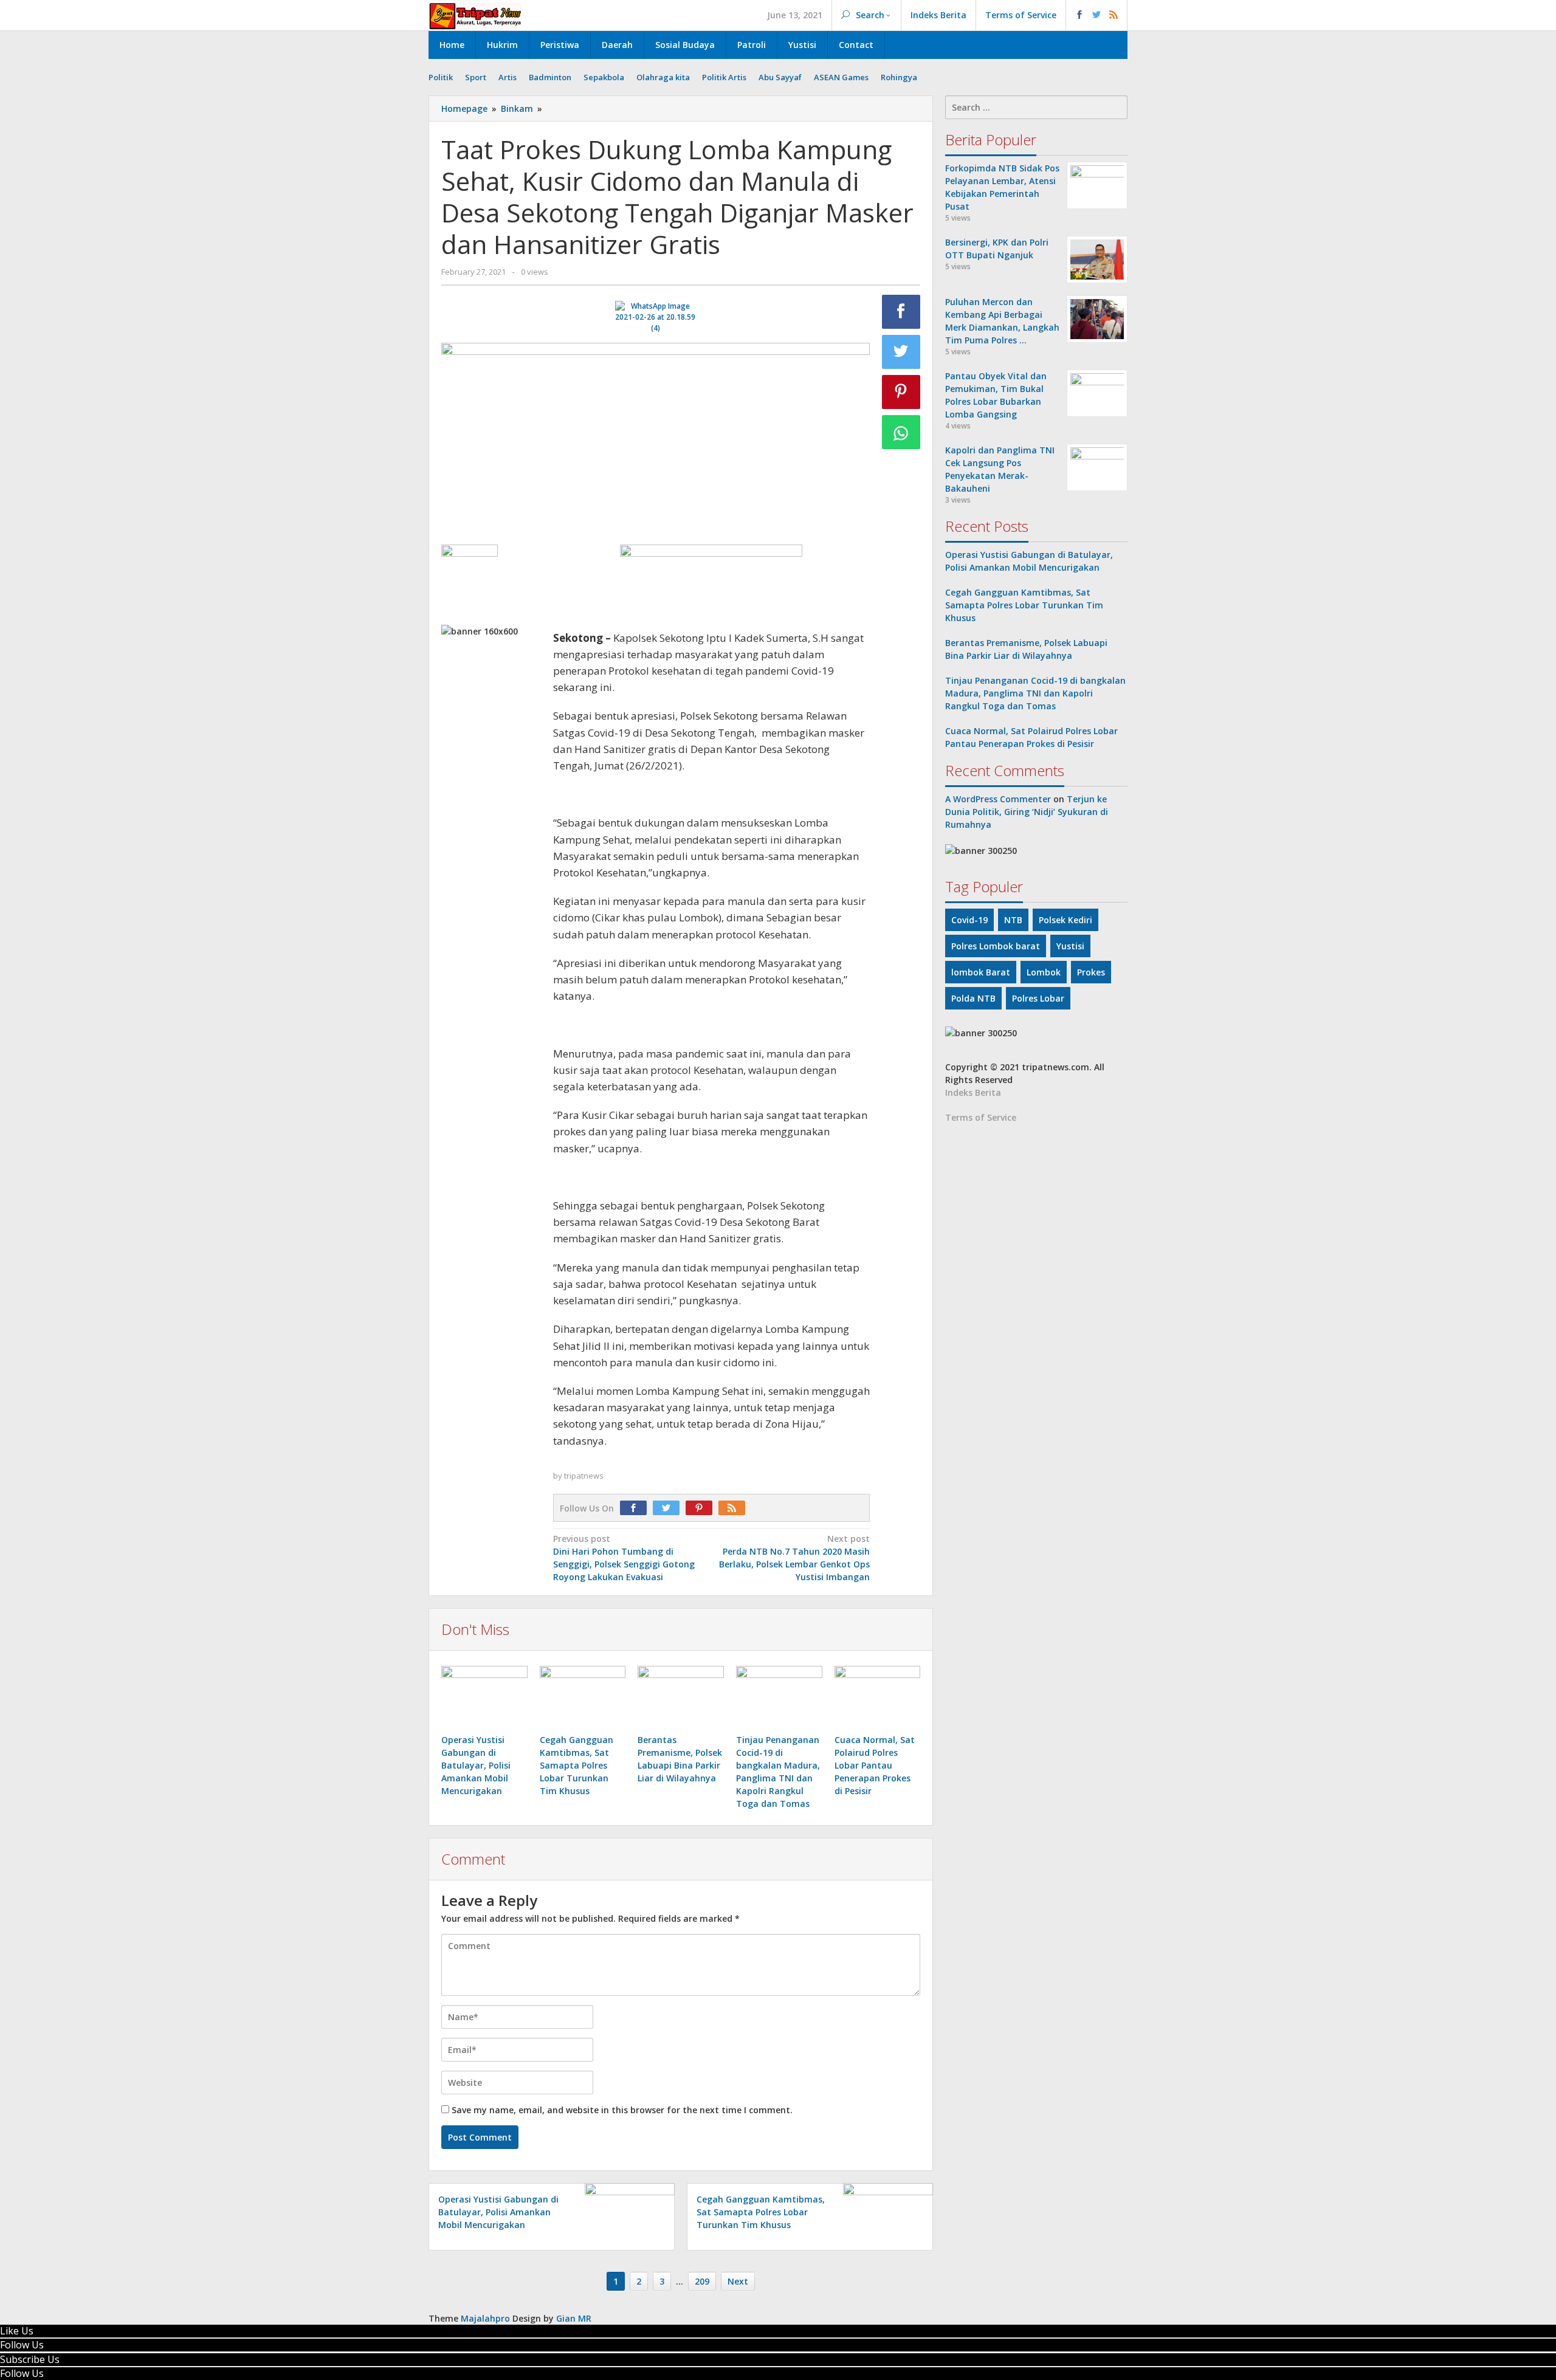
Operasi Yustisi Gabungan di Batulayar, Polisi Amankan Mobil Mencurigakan (476, 1765)
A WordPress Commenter (998, 799)
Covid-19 (969, 920)
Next (738, 2281)
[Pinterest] (702, 1508)
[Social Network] (1097, 15)
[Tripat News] (476, 15)
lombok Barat (981, 972)
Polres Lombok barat (996, 946)
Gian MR (574, 2318)
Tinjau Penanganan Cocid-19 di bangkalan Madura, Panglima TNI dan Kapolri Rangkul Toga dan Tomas (1035, 693)
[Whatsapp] (901, 432)
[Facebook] (636, 1508)
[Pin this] (901, 392)
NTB (1013, 920)
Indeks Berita (973, 1092)
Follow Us (22, 2345)
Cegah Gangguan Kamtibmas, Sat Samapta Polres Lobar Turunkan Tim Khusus (577, 1765)
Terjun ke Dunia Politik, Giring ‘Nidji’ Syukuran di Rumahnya (1027, 812)
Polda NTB (973, 998)
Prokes (1091, 972)
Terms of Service (981, 1117)
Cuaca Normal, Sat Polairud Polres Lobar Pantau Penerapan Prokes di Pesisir (875, 1765)
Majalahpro (485, 2318)
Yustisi (1070, 946)
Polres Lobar (1038, 998)
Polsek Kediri (1065, 920)
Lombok (1044, 972)
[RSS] (735, 1508)
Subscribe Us (30, 2359)
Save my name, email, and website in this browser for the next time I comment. (622, 2110)
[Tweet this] (901, 352)
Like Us (17, 2331)
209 (702, 2281)
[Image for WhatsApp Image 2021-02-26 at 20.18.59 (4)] (656, 317)
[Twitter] (669, 1508)
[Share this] (901, 312)
